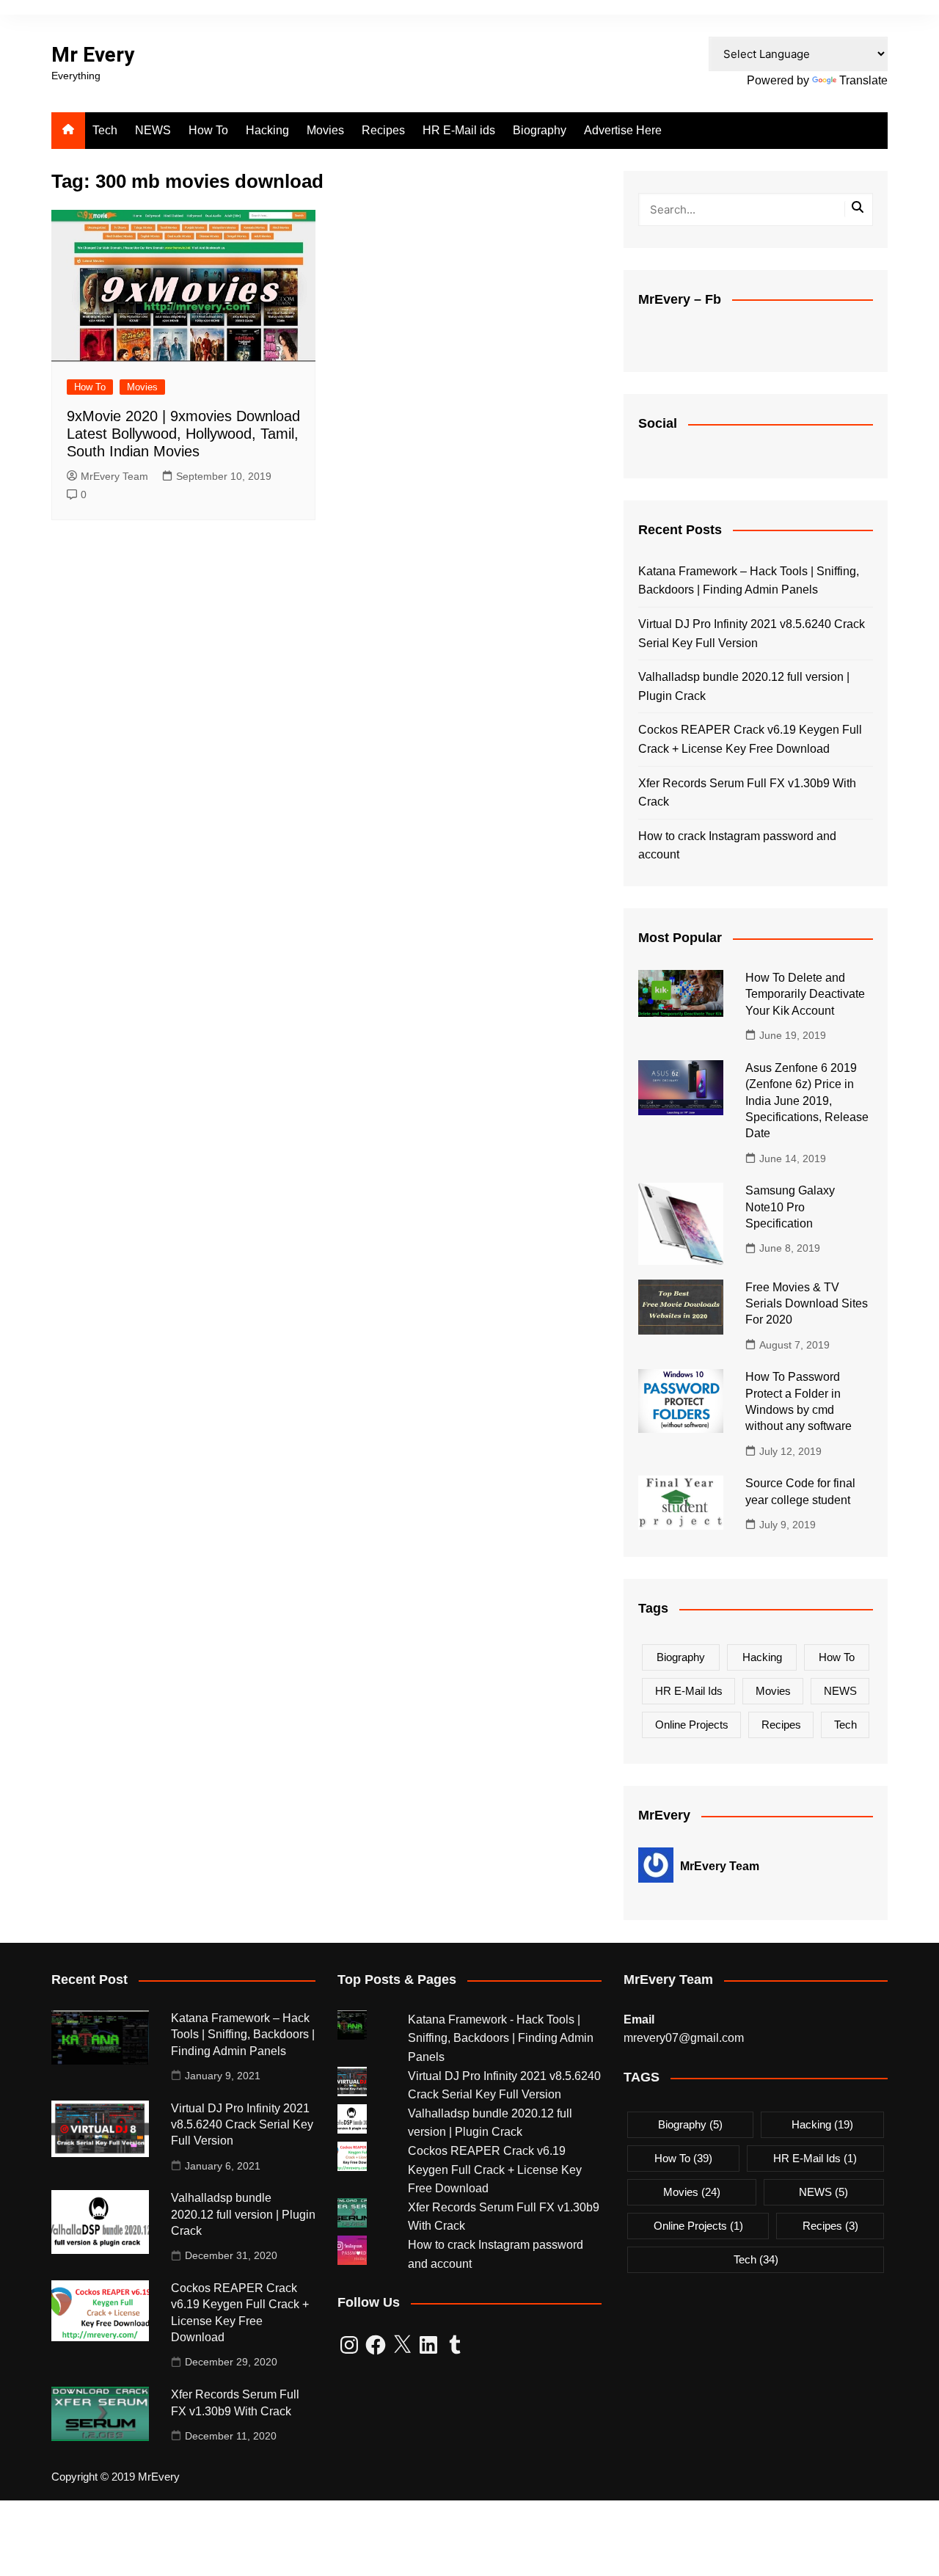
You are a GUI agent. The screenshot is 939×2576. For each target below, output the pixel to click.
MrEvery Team (114, 476)
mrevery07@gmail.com (684, 2038)
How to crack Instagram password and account (737, 846)
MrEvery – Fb (680, 299)
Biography (540, 130)
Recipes (383, 130)
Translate (863, 80)
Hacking (267, 130)
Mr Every (93, 55)
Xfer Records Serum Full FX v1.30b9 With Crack (747, 793)
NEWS (153, 130)
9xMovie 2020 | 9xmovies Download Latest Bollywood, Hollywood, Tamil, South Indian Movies (183, 434)
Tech (105, 130)
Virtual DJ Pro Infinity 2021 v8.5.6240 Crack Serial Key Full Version (752, 634)
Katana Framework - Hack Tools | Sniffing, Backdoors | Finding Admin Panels (501, 2038)
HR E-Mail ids (459, 130)
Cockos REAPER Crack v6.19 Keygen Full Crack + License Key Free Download (750, 739)
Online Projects (692, 1725)
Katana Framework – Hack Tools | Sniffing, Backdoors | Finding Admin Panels (749, 581)
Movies (325, 130)
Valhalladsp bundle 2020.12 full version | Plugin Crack (744, 686)
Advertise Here (623, 130)
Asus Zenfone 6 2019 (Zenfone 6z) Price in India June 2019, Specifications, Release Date (807, 1101)
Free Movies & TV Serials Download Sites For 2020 (807, 1304)
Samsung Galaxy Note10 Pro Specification (790, 1207)
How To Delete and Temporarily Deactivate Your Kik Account (805, 994)
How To (208, 130)
